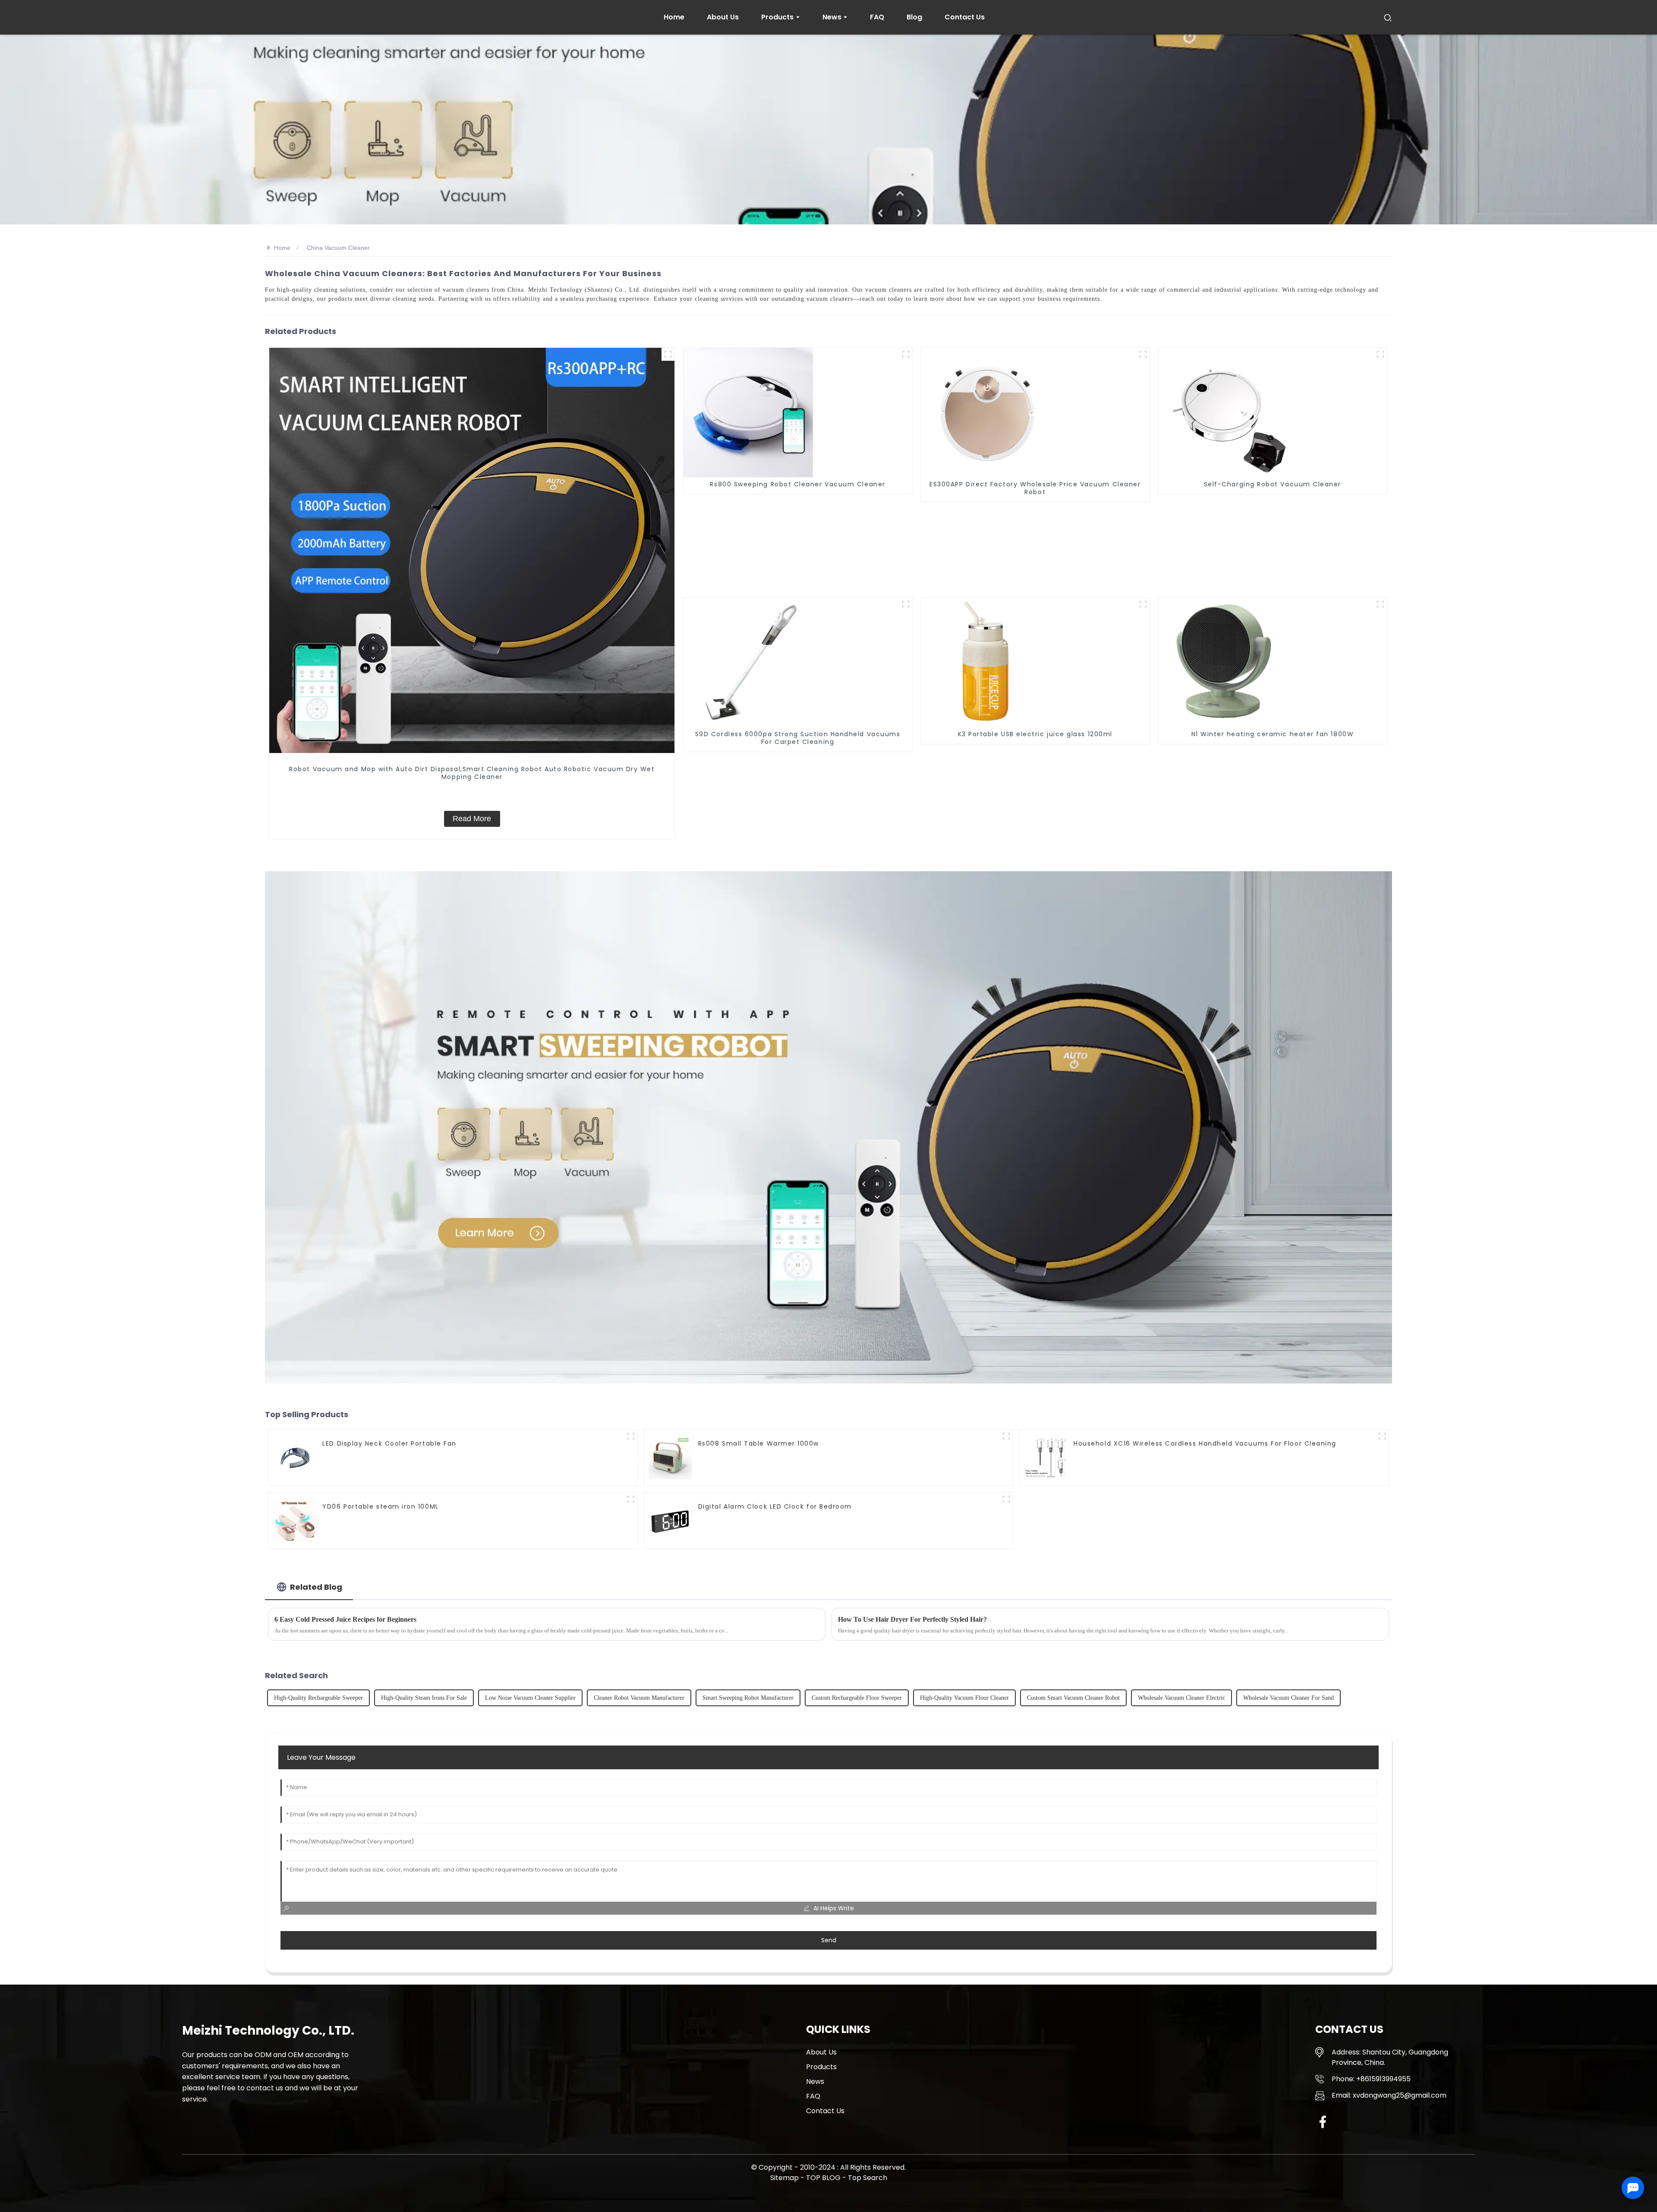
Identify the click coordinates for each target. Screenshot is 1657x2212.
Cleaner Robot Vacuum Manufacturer (639, 1698)
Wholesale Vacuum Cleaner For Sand (1288, 1698)
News (815, 2081)
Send (829, 1940)
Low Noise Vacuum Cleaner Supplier (530, 1698)
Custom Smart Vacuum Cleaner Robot (1073, 1698)
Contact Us (825, 2111)
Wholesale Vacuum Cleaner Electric (1181, 1698)
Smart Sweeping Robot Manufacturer (748, 1698)
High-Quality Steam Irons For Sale (424, 1698)
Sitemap (784, 2178)
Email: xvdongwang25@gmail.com (1389, 2095)
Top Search (868, 2178)
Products (821, 2067)
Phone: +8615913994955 (1371, 2079)
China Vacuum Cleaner (338, 248)
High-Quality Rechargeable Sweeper (318, 1698)
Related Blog (316, 1587)
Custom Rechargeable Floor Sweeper (857, 1698)
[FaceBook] (1323, 2122)
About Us (821, 2052)
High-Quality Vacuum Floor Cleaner (964, 1698)
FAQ (813, 2096)
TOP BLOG (824, 2178)
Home (282, 248)
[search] (1388, 17)
